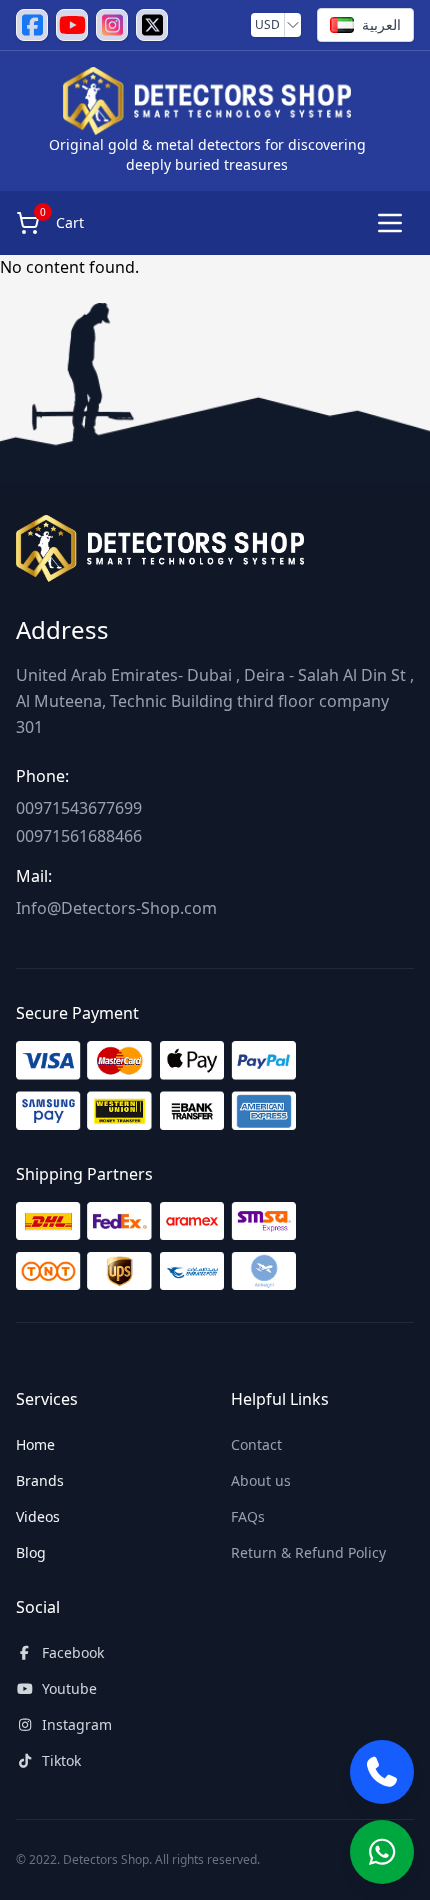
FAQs (248, 1516)
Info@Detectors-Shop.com (116, 908)
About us (261, 1480)
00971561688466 (79, 836)
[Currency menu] (293, 25)
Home (35, 1444)
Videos (38, 1516)
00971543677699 (79, 808)
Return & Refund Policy (308, 1552)
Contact (256, 1444)
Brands (40, 1480)
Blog (31, 1552)
